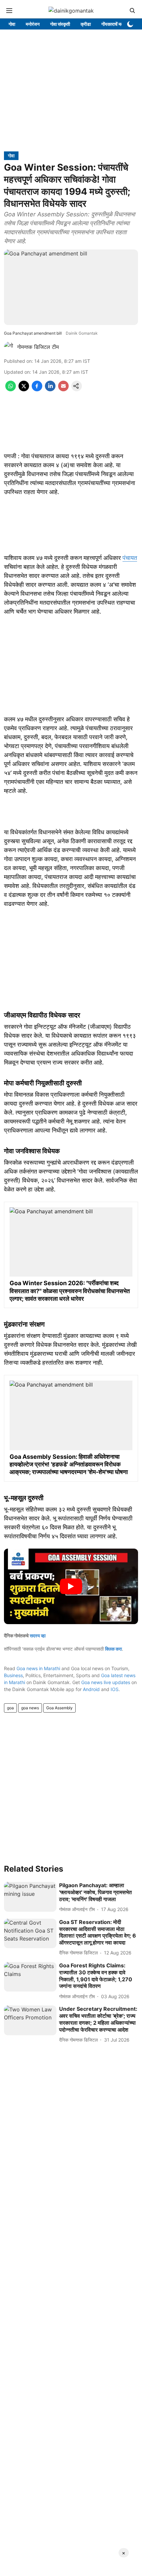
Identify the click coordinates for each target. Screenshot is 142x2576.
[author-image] (9, 347)
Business (13, 1675)
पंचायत (130, 558)
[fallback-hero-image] (30, 1897)
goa (10, 1708)
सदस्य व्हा (38, 1636)
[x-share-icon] (24, 389)
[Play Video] (71, 1586)
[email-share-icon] (63, 389)
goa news (30, 1708)
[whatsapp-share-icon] (11, 389)
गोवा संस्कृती (60, 24)
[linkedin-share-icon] (50, 389)
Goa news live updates (106, 1682)
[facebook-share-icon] (37, 389)
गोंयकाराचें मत (112, 24)
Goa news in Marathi (38, 1668)
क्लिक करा (113, 1649)
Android (91, 1689)
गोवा (12, 24)
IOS (115, 1689)
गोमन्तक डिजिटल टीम (38, 347)
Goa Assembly (59, 1708)
